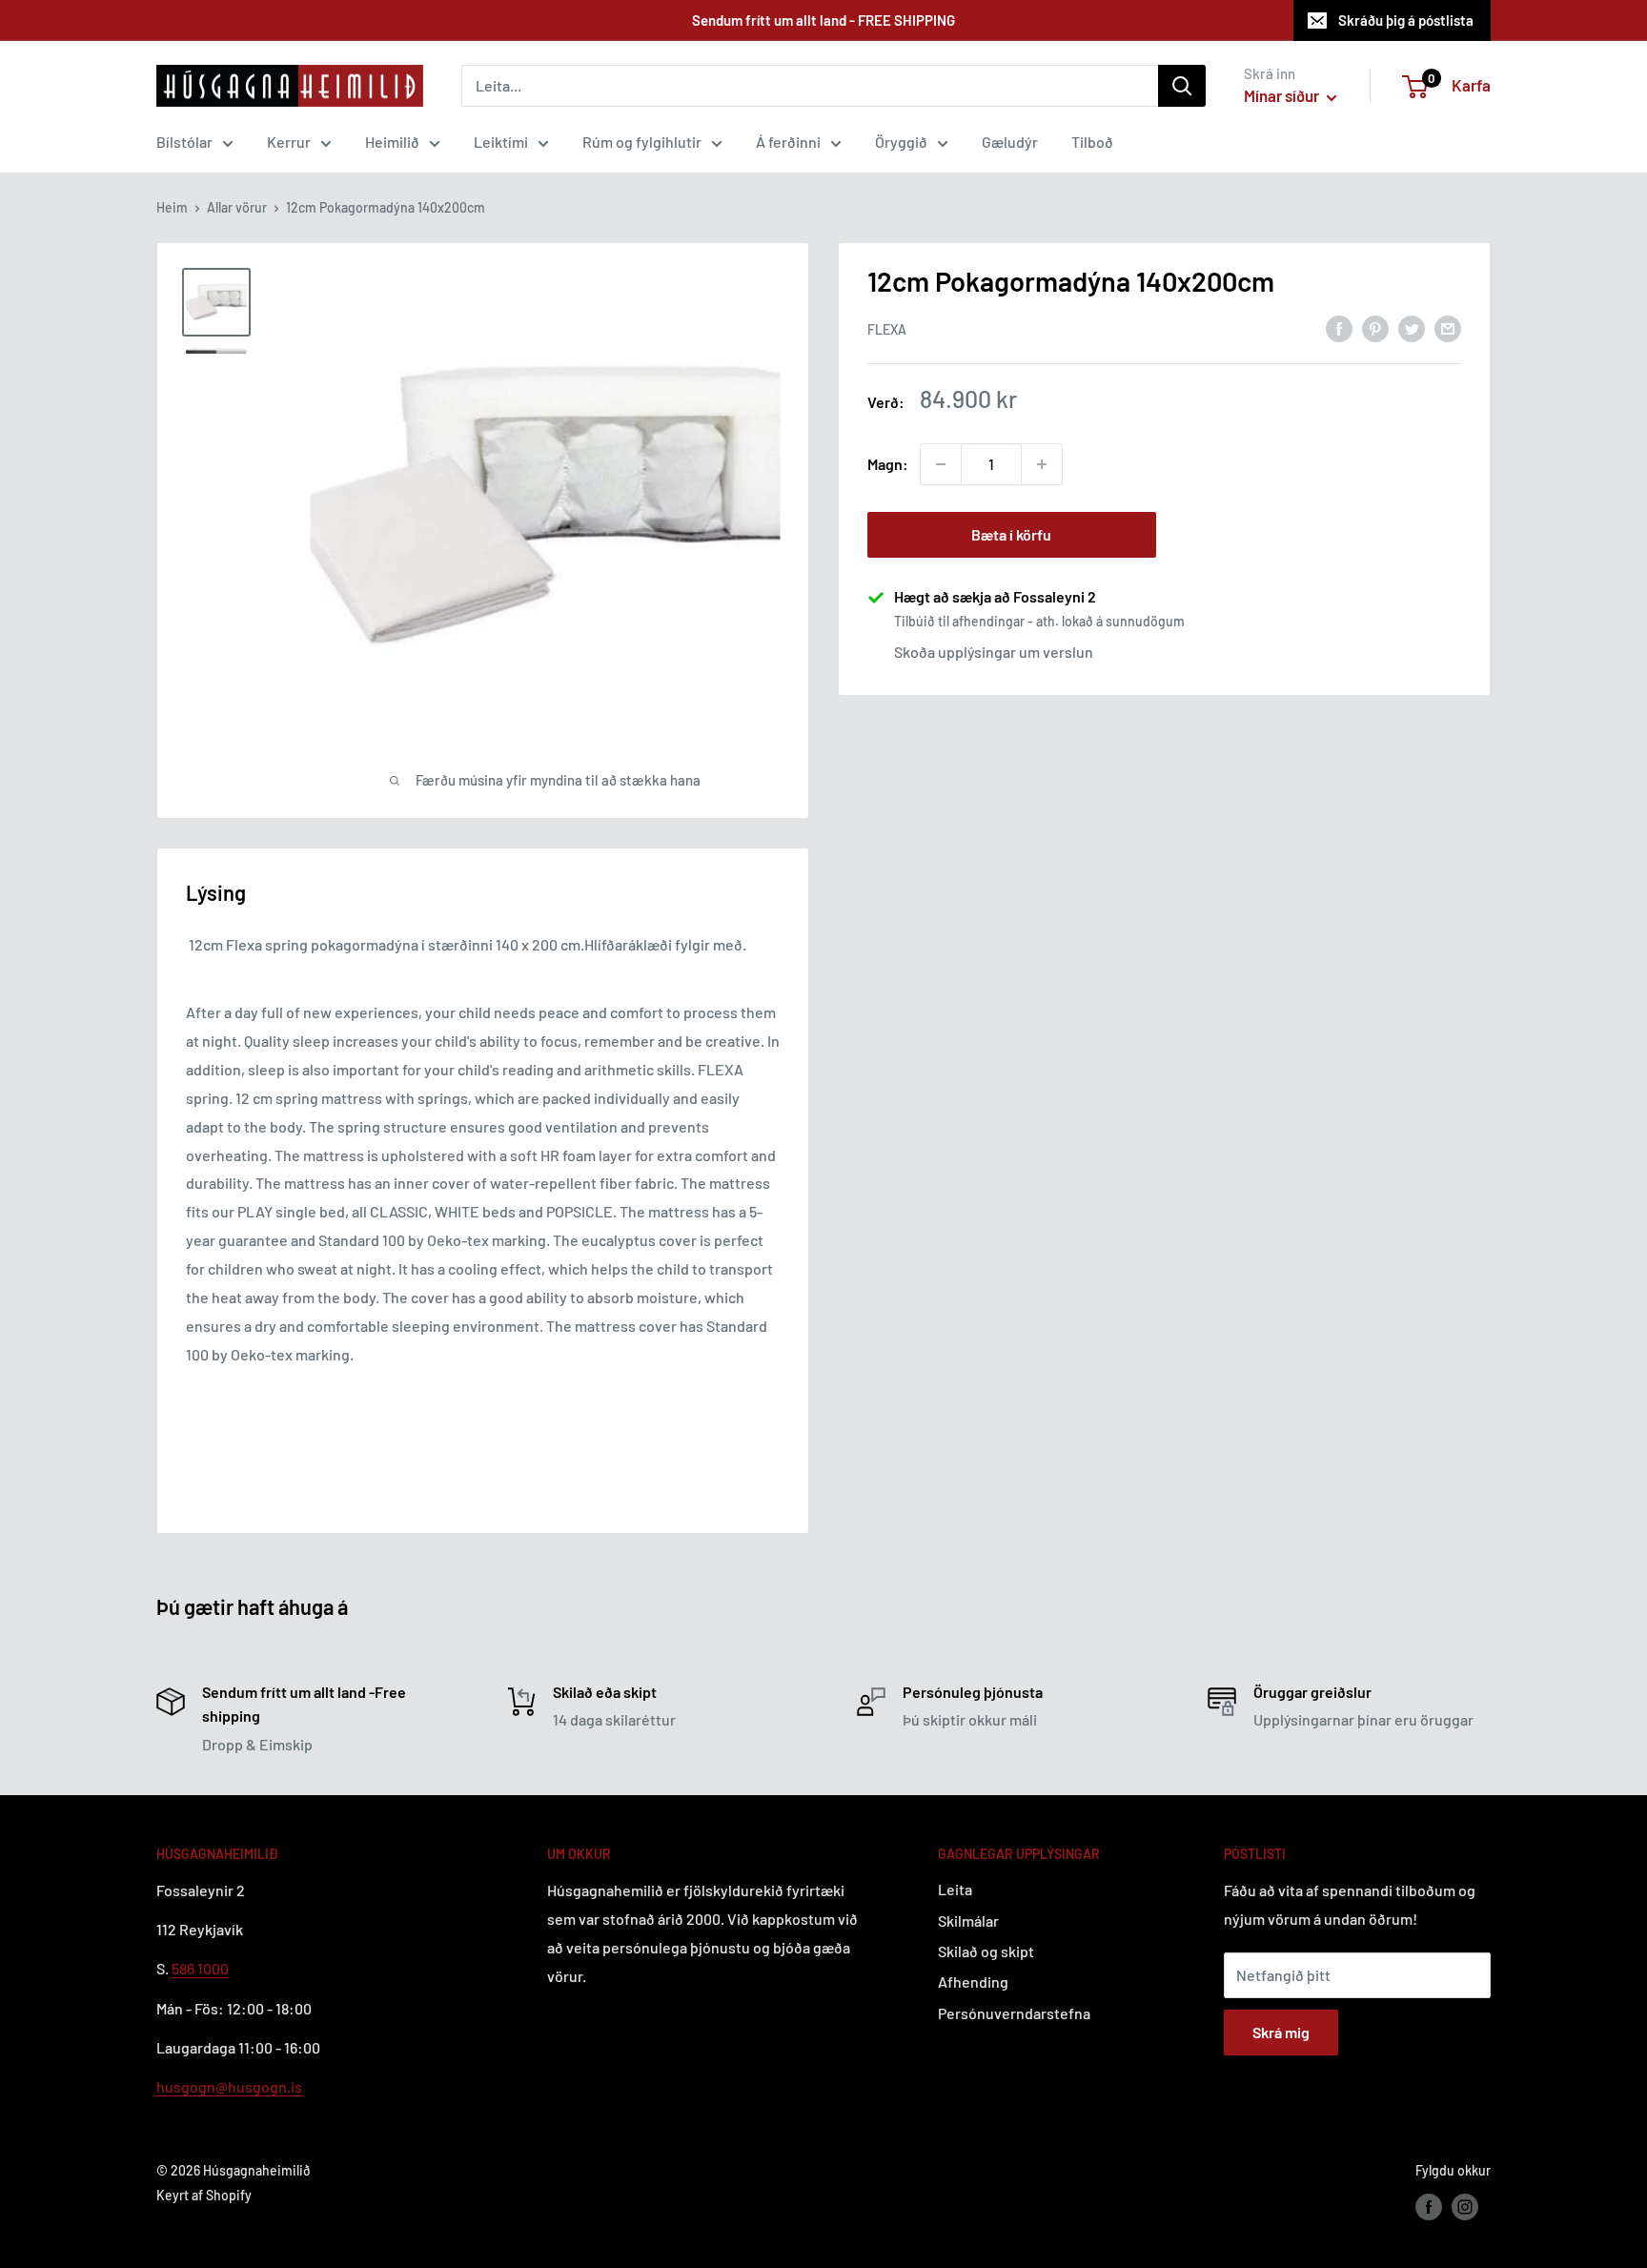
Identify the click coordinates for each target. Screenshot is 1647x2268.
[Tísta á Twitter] (1412, 327)
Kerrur (289, 142)
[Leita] (1182, 86)
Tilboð (1092, 142)
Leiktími (501, 142)
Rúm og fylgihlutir (642, 142)
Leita (955, 1889)
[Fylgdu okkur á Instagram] (1465, 2207)
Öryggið (901, 142)
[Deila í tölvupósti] (1448, 327)
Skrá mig (1281, 2032)
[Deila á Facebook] (1339, 327)
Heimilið (392, 142)
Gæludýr (1010, 142)
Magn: (888, 464)
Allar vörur (237, 207)
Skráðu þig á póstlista (1406, 20)
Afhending (973, 1982)
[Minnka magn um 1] (941, 464)
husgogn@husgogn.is (229, 2086)
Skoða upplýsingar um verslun (994, 652)
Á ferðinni (788, 142)
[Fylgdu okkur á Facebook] (1429, 2207)
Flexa (887, 328)
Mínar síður (1283, 95)
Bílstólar (184, 142)
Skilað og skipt (986, 1951)
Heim (172, 207)
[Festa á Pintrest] (1375, 327)
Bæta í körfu (1011, 534)
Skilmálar (968, 1921)
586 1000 (200, 1968)
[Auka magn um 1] (1042, 464)
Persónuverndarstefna (1014, 2013)
